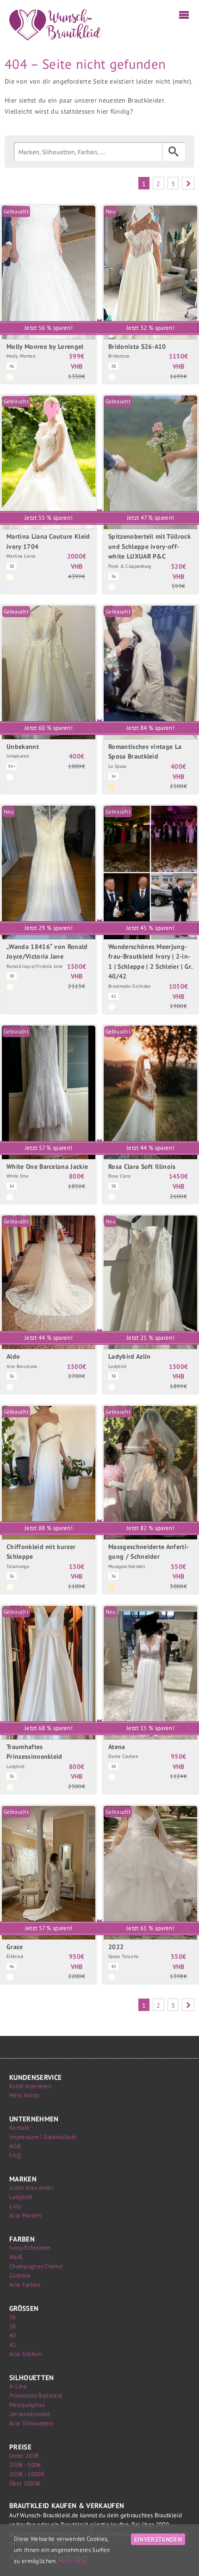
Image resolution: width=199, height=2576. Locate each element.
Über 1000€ (25, 2483)
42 (13, 2345)
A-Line (18, 2386)
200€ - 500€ (25, 2465)
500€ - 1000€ (27, 2474)
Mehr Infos (72, 2561)
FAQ (15, 2155)
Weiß (16, 2257)
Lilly (15, 2206)
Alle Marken (25, 2215)
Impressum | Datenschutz (43, 2137)
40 (13, 2336)
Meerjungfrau (27, 2405)
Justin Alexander (31, 2188)
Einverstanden (158, 2539)
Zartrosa (20, 2275)
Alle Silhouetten (31, 2423)
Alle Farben (25, 2285)
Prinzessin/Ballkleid (36, 2396)
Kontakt (19, 2128)
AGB (15, 2146)
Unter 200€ (24, 2456)
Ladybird (21, 2197)
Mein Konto (24, 2095)
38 (13, 2326)
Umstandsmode (30, 2414)
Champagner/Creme (36, 2266)
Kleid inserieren (30, 2086)
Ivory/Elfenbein (30, 2248)
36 (13, 2317)
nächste (188, 183)
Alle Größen (26, 2354)
